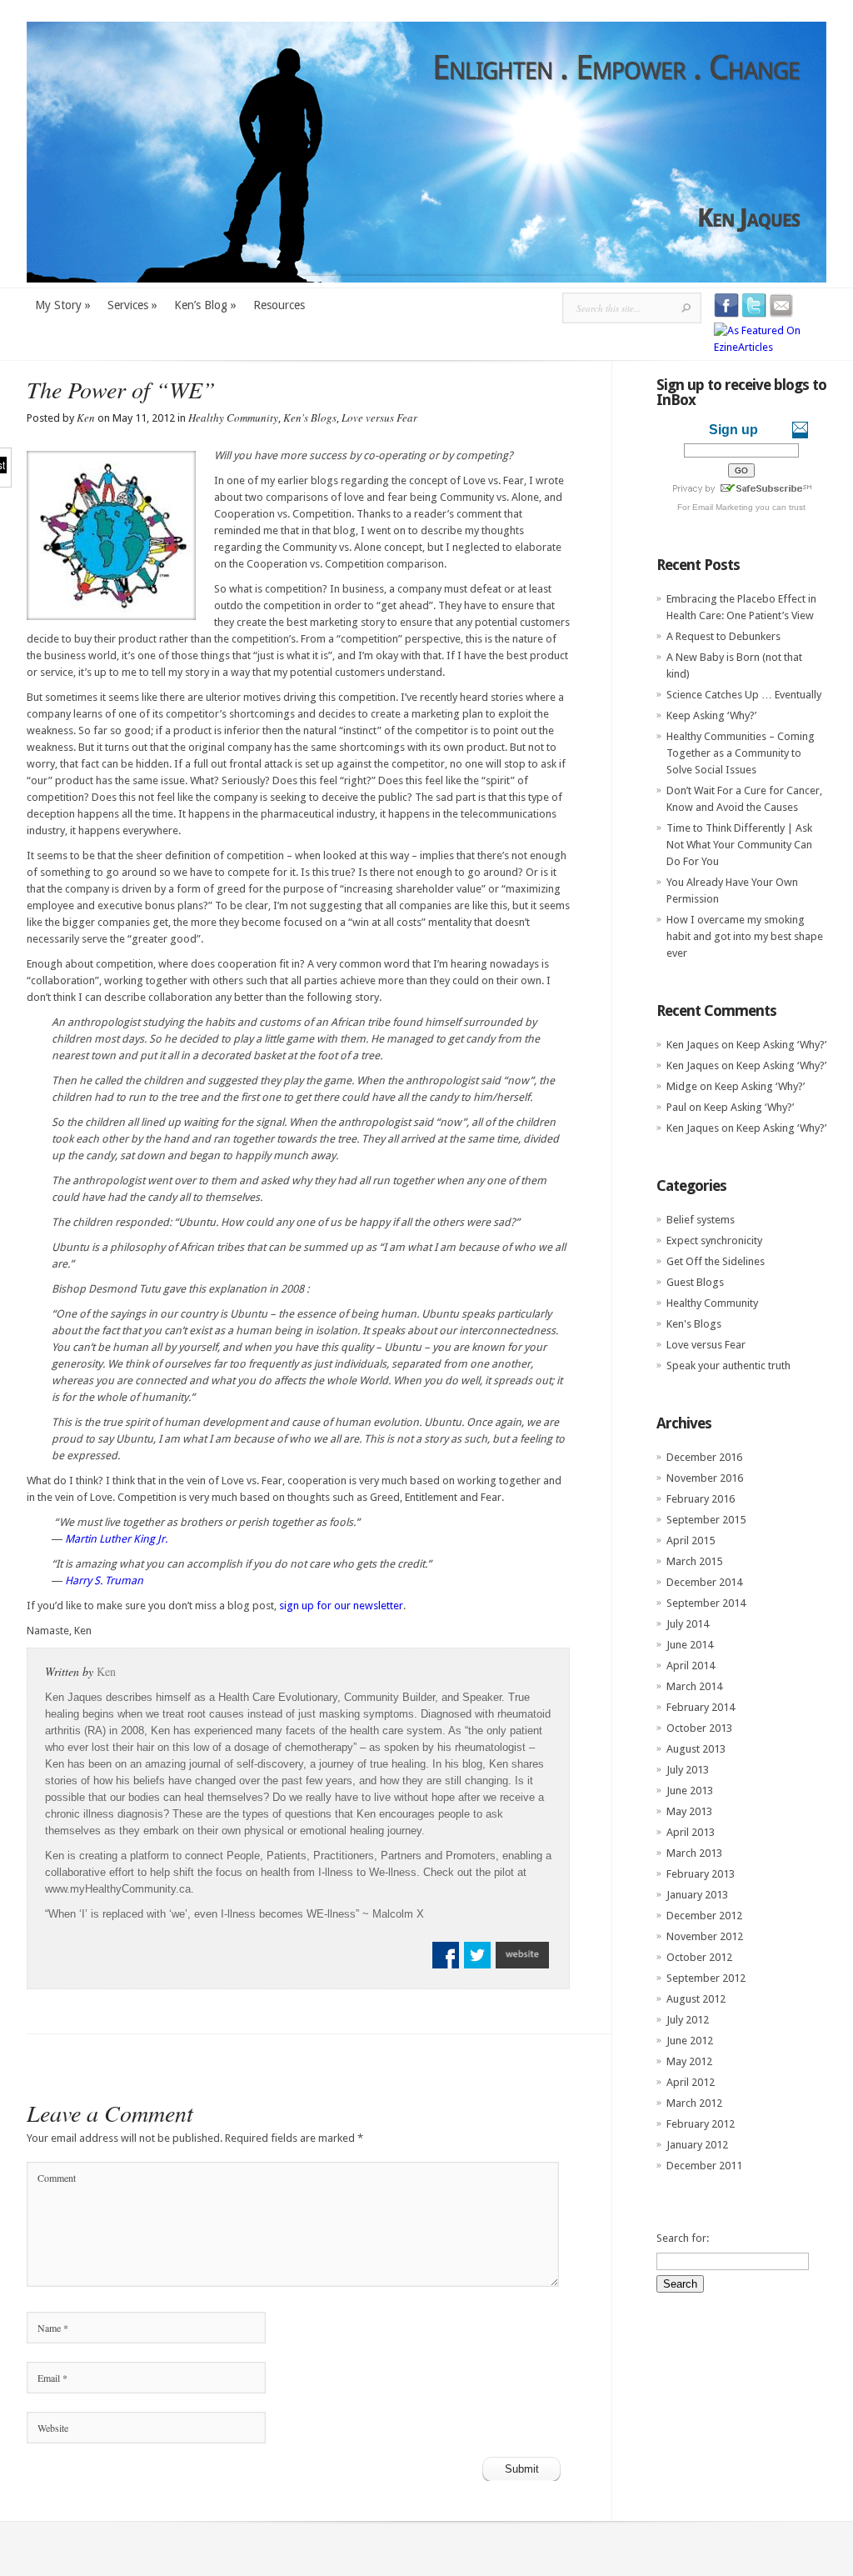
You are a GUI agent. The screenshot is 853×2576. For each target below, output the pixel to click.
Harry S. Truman (104, 1581)
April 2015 (691, 1541)
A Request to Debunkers (723, 636)
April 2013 (691, 1832)
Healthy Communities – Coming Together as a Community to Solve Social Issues (741, 753)
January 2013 (697, 1895)
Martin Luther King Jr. (116, 1539)
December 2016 (704, 1457)
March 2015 (694, 1561)
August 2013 (696, 1749)
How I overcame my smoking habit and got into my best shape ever (745, 936)
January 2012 (697, 2145)
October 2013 (699, 1728)
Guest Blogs (695, 1282)
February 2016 (701, 1499)
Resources (279, 305)
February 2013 (701, 1874)
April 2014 (691, 1666)
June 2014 (690, 1645)
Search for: (683, 2238)
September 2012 (706, 1978)
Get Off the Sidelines (716, 1261)
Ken (86, 418)
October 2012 (699, 1957)
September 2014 (706, 1603)
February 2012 (701, 2124)
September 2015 (706, 1520)
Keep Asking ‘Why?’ (711, 715)
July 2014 (688, 1624)
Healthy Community (233, 418)
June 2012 (690, 2041)
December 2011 (704, 2166)
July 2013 (688, 1770)
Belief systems (701, 1220)
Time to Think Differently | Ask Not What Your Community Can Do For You (739, 845)
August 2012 (696, 1999)
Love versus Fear (379, 418)
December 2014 (704, 1582)
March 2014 (694, 1686)
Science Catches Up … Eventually (744, 695)
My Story (63, 305)
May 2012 (689, 2061)
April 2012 (691, 2082)
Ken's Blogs (310, 418)
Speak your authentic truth (728, 1366)
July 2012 (688, 2020)
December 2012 (704, 1916)
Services (132, 305)
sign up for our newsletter (341, 1606)
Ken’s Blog (205, 305)
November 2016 (705, 1478)
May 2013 (689, 1811)
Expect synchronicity (714, 1240)
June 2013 (690, 1791)
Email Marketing (723, 507)
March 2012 (694, 2103)
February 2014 (701, 1707)
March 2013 (694, 1853)
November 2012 (705, 1936)
